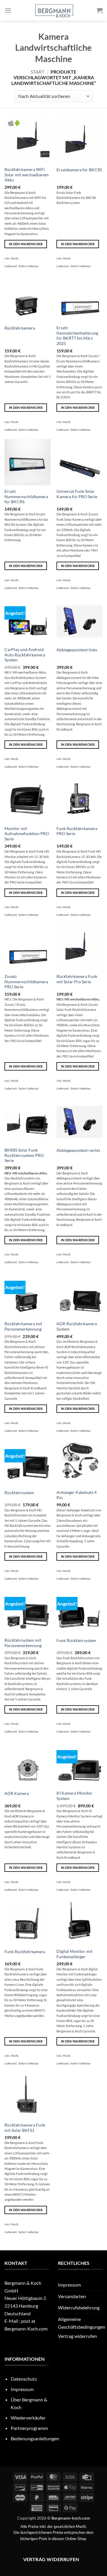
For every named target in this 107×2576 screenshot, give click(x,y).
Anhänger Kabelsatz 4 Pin (77, 1495)
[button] (8, 10)
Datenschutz (24, 2379)
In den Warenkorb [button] (26, 244)
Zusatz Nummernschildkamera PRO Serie (26, 982)
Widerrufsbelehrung (79, 2307)
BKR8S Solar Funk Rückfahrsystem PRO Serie (24, 1155)
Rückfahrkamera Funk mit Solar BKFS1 (25, 2128)
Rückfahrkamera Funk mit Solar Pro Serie (77, 979)
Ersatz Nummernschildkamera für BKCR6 (26, 497)
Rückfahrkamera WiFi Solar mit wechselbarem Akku (27, 175)
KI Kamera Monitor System (74, 1796)
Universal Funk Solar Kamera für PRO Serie (77, 494)
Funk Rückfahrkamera (25, 1952)
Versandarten (72, 2296)
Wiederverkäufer (28, 2418)
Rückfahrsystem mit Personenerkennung (23, 1643)
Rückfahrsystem (19, 1493)
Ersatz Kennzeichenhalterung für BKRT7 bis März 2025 (77, 336)
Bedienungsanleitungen (35, 2438)
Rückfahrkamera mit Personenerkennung (23, 1326)
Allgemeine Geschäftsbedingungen (82, 2323)
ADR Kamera (17, 1793)
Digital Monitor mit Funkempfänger (74, 1954)
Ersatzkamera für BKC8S (79, 170)
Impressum (69, 2285)
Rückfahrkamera (20, 328)
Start (37, 72)
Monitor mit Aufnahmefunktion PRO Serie (27, 834)
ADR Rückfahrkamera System (77, 1326)
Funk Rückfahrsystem (76, 1641)
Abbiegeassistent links (77, 650)
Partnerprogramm (29, 2428)
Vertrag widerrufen (77, 2336)
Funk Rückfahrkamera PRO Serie (77, 831)
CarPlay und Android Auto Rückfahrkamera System (25, 655)
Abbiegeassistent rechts (78, 1150)
